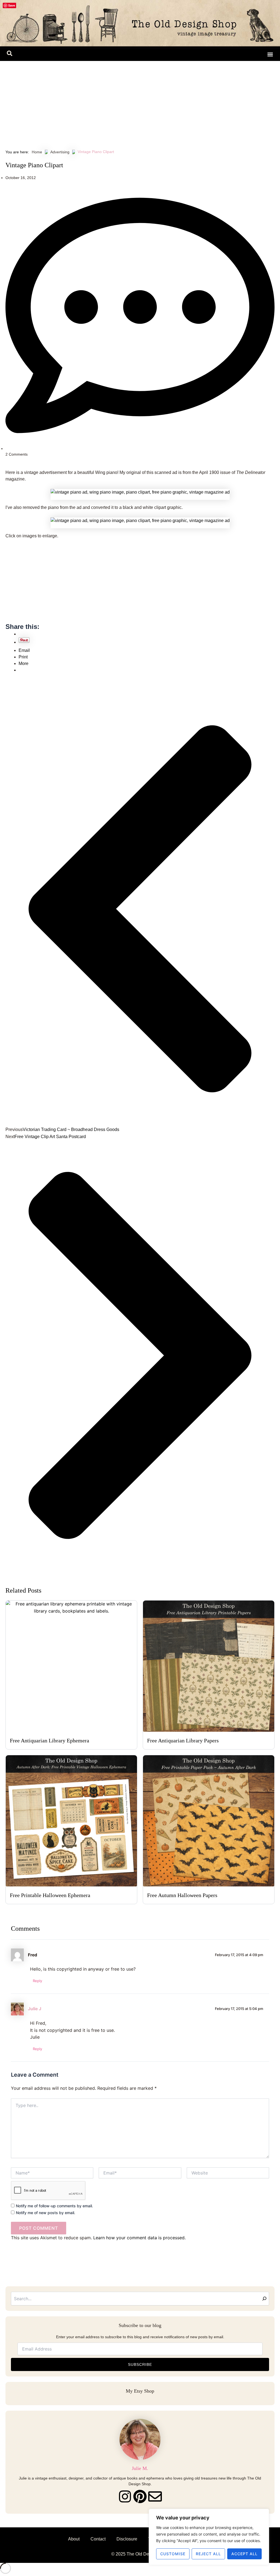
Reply (37, 1981)
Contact (98, 2539)
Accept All (244, 2554)
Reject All (208, 2554)
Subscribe (140, 2364)
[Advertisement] (140, 102)
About (74, 2539)
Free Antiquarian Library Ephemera (49, 1740)
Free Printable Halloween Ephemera (50, 1895)
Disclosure (127, 2539)
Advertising (60, 152)
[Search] (264, 2299)
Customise (173, 2554)
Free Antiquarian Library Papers (183, 1740)
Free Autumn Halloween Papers (182, 1895)
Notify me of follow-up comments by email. (54, 2206)
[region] (209, 2537)
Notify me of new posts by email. (46, 2213)
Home (37, 152)
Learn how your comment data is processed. (139, 2238)
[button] (10, 54)
